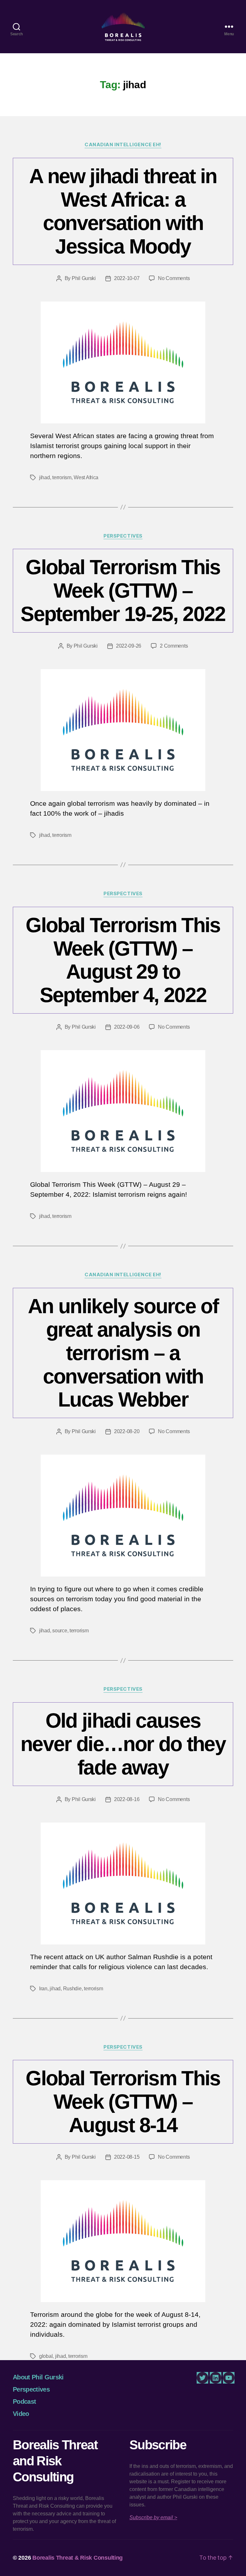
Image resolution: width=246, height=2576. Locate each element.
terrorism (62, 477)
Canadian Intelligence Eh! (123, 145)
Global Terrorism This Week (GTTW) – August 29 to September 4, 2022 (123, 960)
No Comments (174, 278)
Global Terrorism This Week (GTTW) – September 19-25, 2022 (123, 591)
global (46, 2356)
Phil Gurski (84, 278)
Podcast (24, 2402)
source (60, 1631)
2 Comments (174, 646)
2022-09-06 (127, 1027)
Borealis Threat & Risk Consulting (78, 2558)
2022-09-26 (129, 646)
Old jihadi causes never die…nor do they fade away (123, 1744)
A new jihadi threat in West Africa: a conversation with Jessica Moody (123, 211)
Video (21, 2414)
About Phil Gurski (38, 2377)
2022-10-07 (127, 278)
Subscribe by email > (153, 2517)
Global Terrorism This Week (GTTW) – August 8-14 (123, 2102)
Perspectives (123, 536)
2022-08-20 (127, 1431)
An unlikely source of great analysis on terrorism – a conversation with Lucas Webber (123, 1353)
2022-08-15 (127, 2157)
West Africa (86, 477)
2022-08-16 (127, 1799)
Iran (43, 1989)
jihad (45, 477)
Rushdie (72, 1989)
